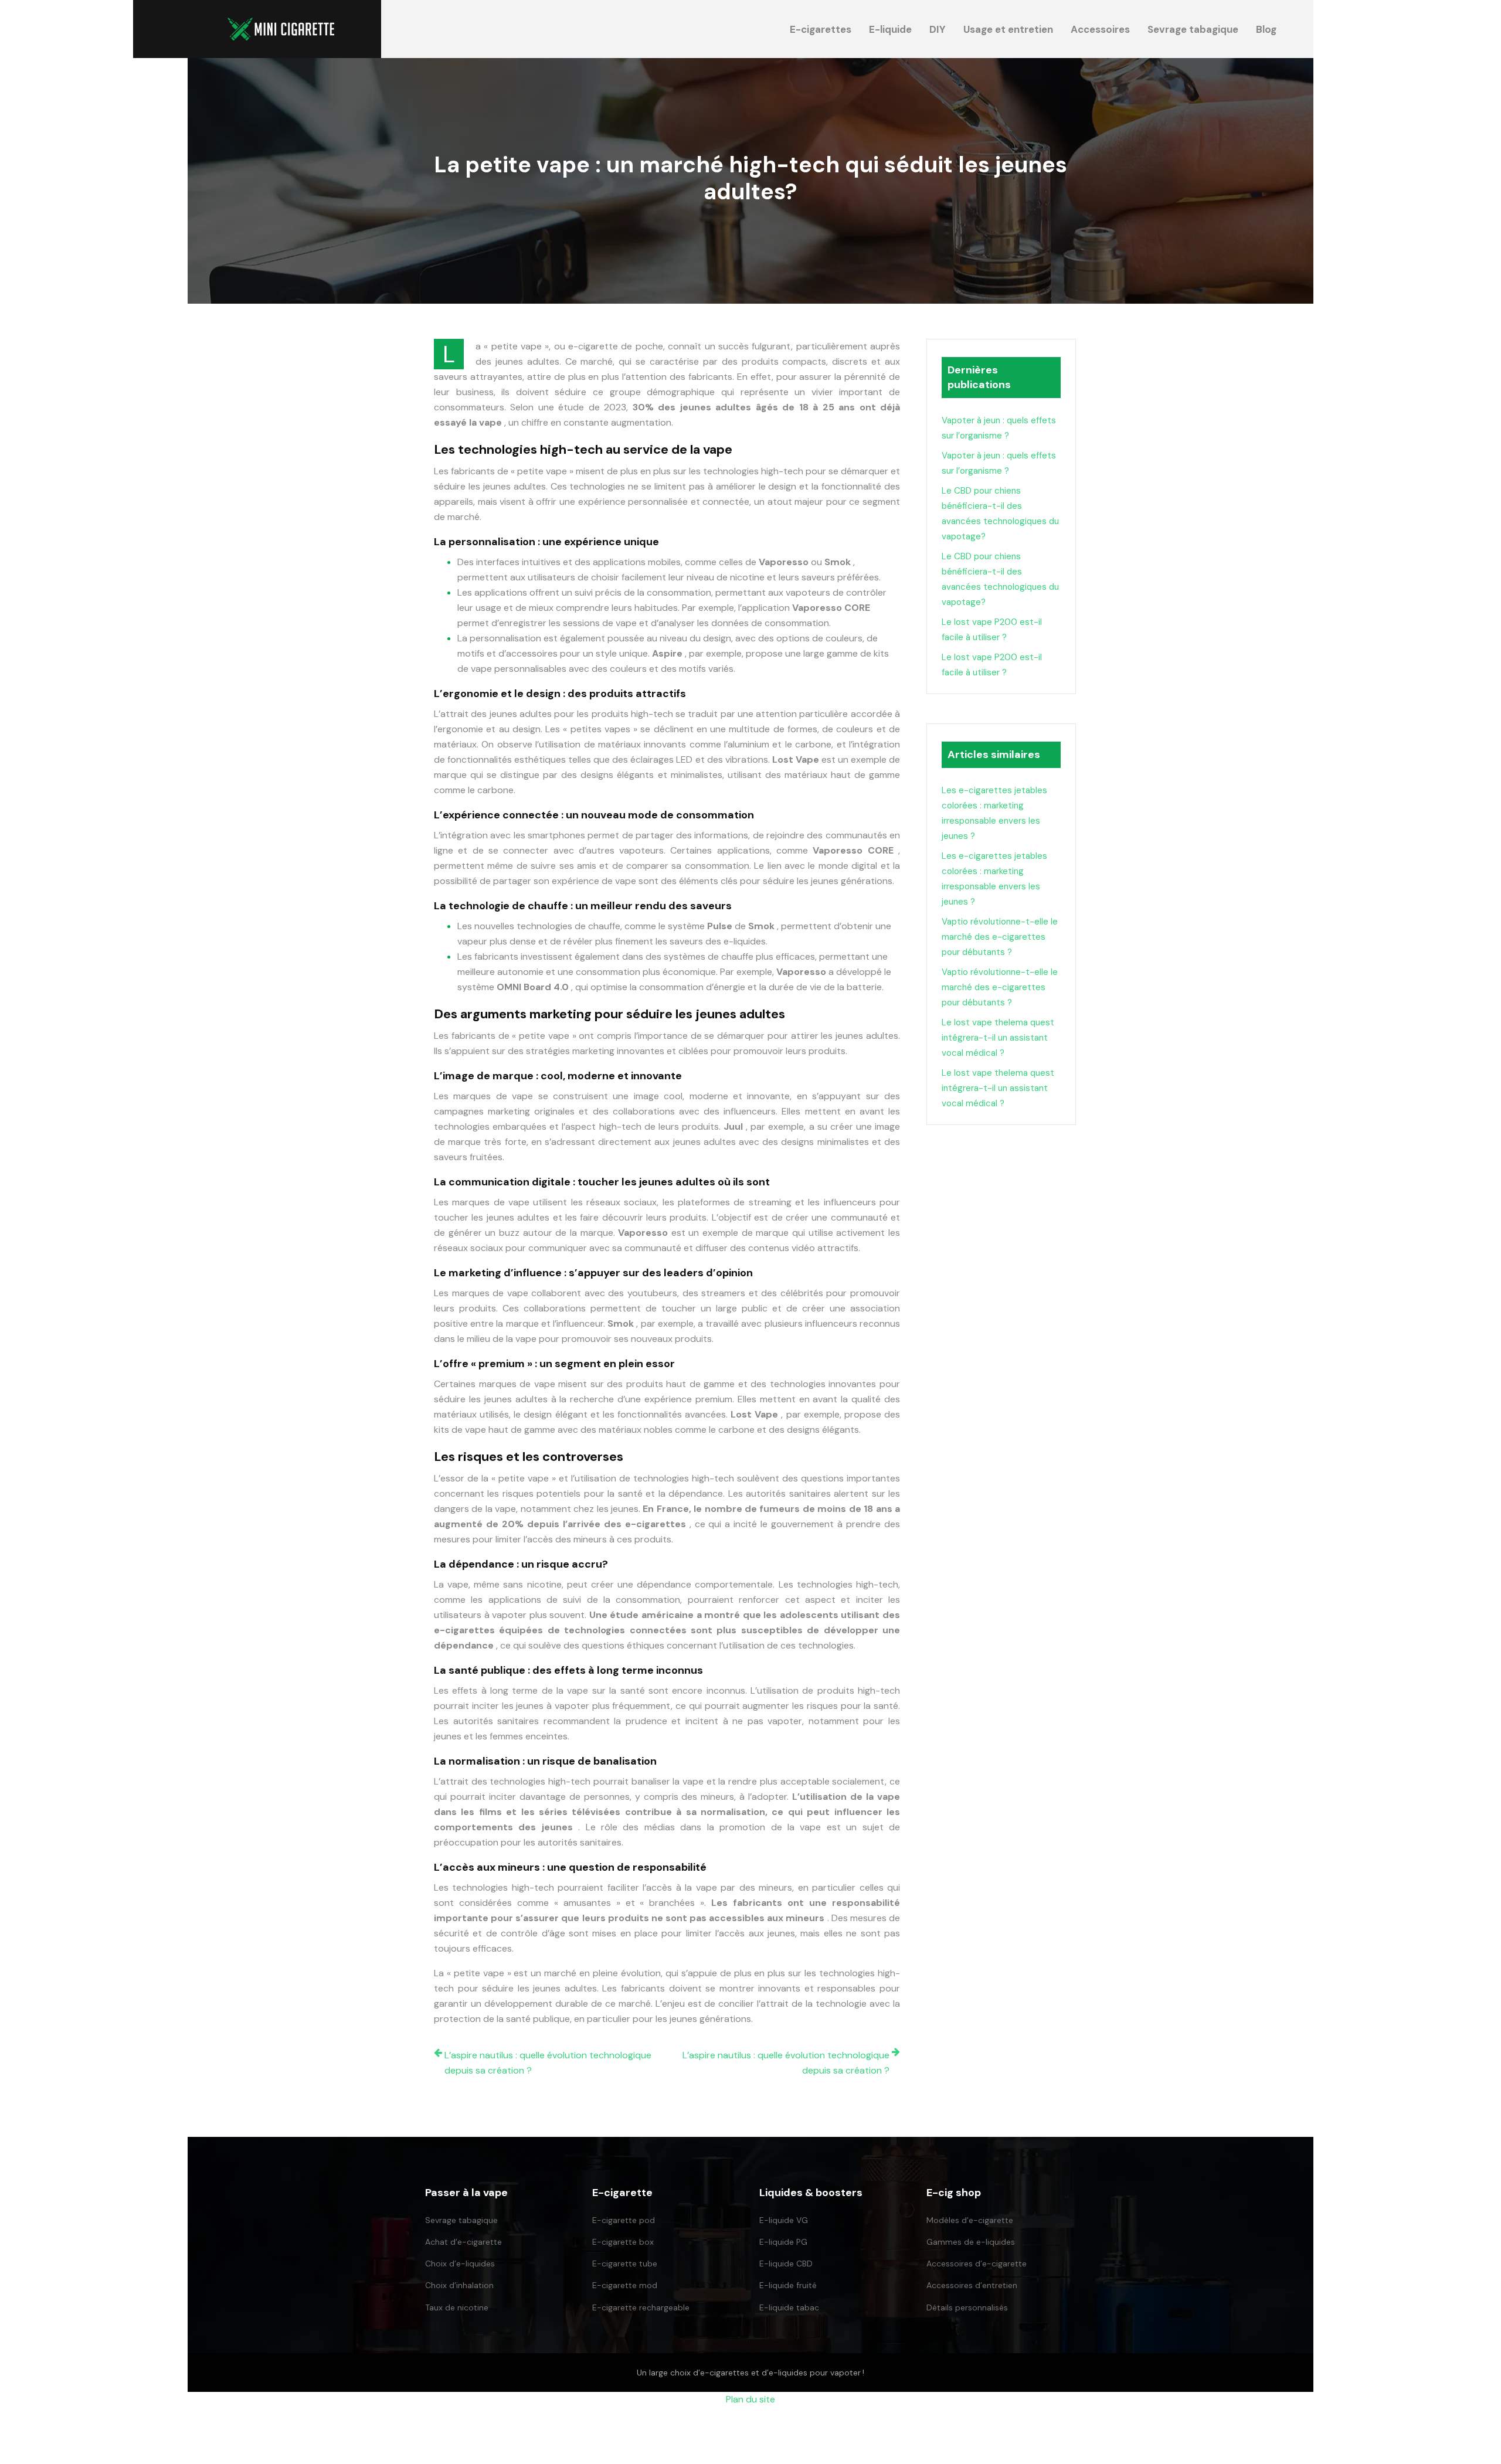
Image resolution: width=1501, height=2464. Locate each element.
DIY (938, 29)
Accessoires (1100, 29)
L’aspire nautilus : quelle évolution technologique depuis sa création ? (548, 2063)
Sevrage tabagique (1193, 29)
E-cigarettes (821, 29)
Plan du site (750, 2399)
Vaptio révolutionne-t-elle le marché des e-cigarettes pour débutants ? (1000, 937)
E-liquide (890, 29)
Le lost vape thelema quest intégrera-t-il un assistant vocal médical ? (998, 1038)
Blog (1266, 29)
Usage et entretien (1008, 29)
